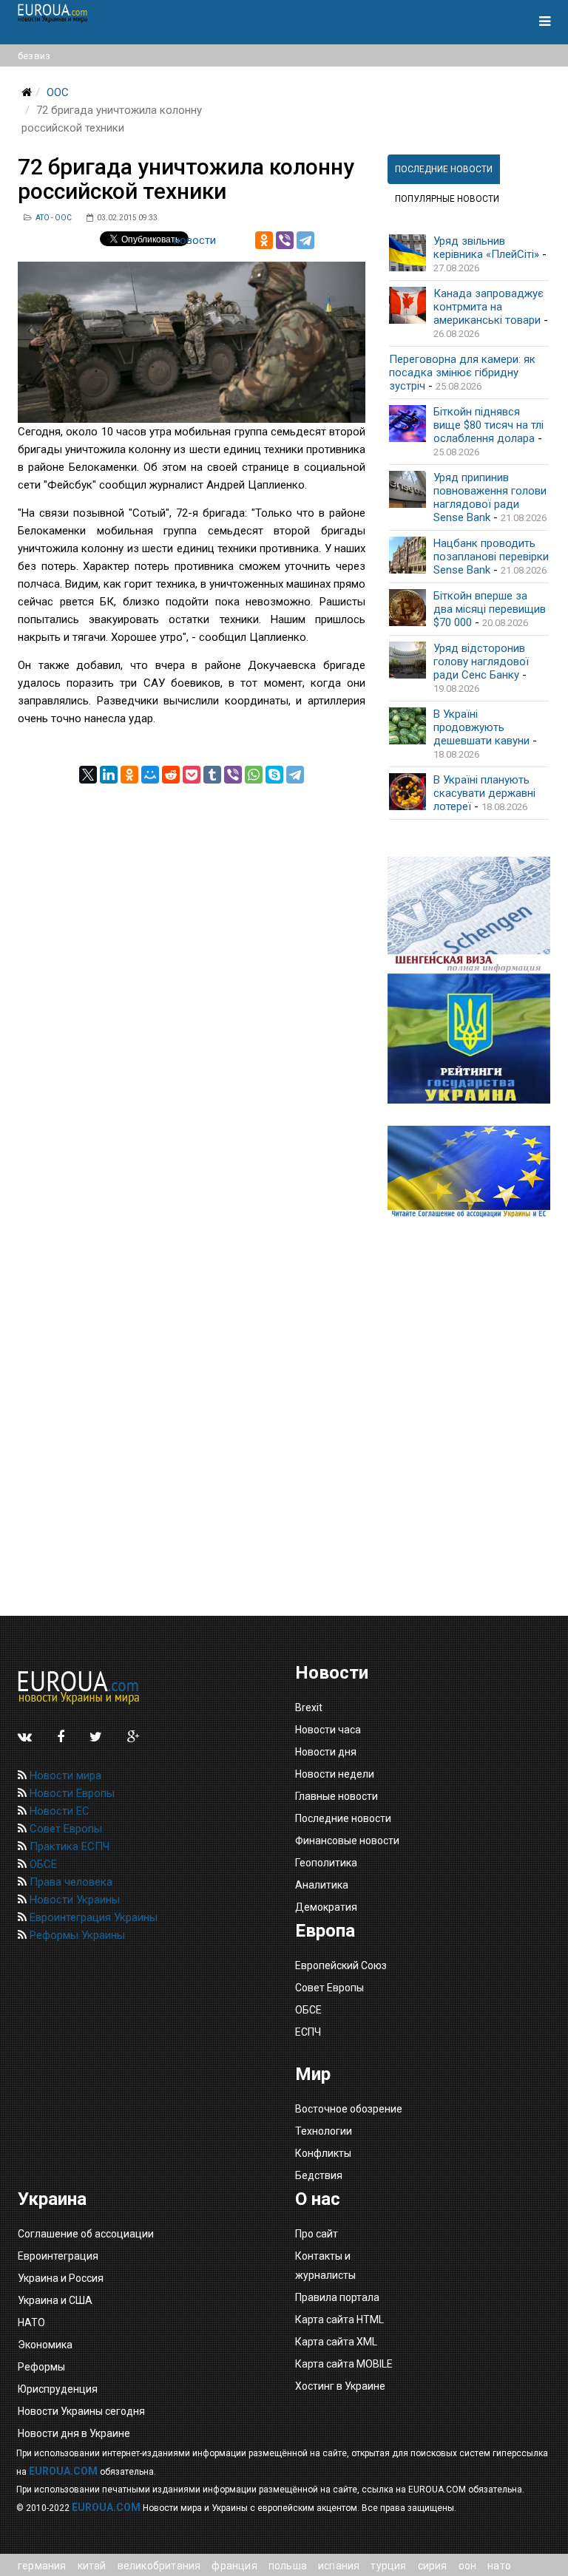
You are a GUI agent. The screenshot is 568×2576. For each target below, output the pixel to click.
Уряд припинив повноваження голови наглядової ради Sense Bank (490, 497)
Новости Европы (71, 1793)
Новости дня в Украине (74, 2433)
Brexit (309, 1707)
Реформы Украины (76, 1935)
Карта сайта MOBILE (344, 2364)
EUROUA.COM (63, 2471)
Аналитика (322, 1885)
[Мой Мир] (150, 775)
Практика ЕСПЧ (68, 1846)
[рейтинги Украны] (469, 1039)
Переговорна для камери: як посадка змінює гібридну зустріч (462, 373)
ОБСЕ (42, 1864)
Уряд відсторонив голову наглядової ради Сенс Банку (481, 662)
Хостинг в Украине (340, 2386)
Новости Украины (73, 1900)
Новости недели (335, 1774)
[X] (88, 775)
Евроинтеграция (58, 2256)
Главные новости (337, 1796)
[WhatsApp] (254, 775)
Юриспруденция (58, 2389)
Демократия (326, 1907)
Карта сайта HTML (339, 2320)
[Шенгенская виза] (469, 915)
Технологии (324, 2131)
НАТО (31, 2322)
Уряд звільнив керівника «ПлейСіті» (486, 248)
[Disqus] (192, 968)
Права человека (70, 1882)
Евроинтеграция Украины (92, 1917)
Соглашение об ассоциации (86, 2234)
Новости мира (64, 1775)
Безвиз (34, 56)
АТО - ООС (54, 218)
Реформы (41, 2367)
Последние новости (343, 1818)
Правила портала (337, 2297)
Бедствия (319, 2175)
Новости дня (326, 1752)
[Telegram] (305, 240)
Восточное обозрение (349, 2109)
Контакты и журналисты (325, 2266)
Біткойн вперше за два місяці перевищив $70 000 (490, 609)
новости (195, 240)
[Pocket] (192, 775)
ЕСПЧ (308, 2032)
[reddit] (171, 775)
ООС (58, 92)
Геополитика (326, 1863)
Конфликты (323, 2153)
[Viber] (285, 240)
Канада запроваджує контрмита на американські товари (488, 307)
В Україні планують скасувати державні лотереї (484, 793)
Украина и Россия (61, 2278)
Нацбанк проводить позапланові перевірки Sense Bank (491, 557)
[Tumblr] (212, 775)
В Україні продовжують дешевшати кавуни (481, 727)
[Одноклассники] (264, 240)
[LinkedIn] (109, 775)
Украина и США (55, 2300)
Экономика (45, 2345)
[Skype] (274, 775)
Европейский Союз (341, 1965)
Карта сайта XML (336, 2342)
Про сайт (317, 2234)
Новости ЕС (58, 1811)
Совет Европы (64, 1829)
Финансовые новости (347, 1841)
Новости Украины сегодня (81, 2411)
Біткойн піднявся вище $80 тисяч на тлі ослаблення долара (488, 425)
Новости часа (328, 1730)
